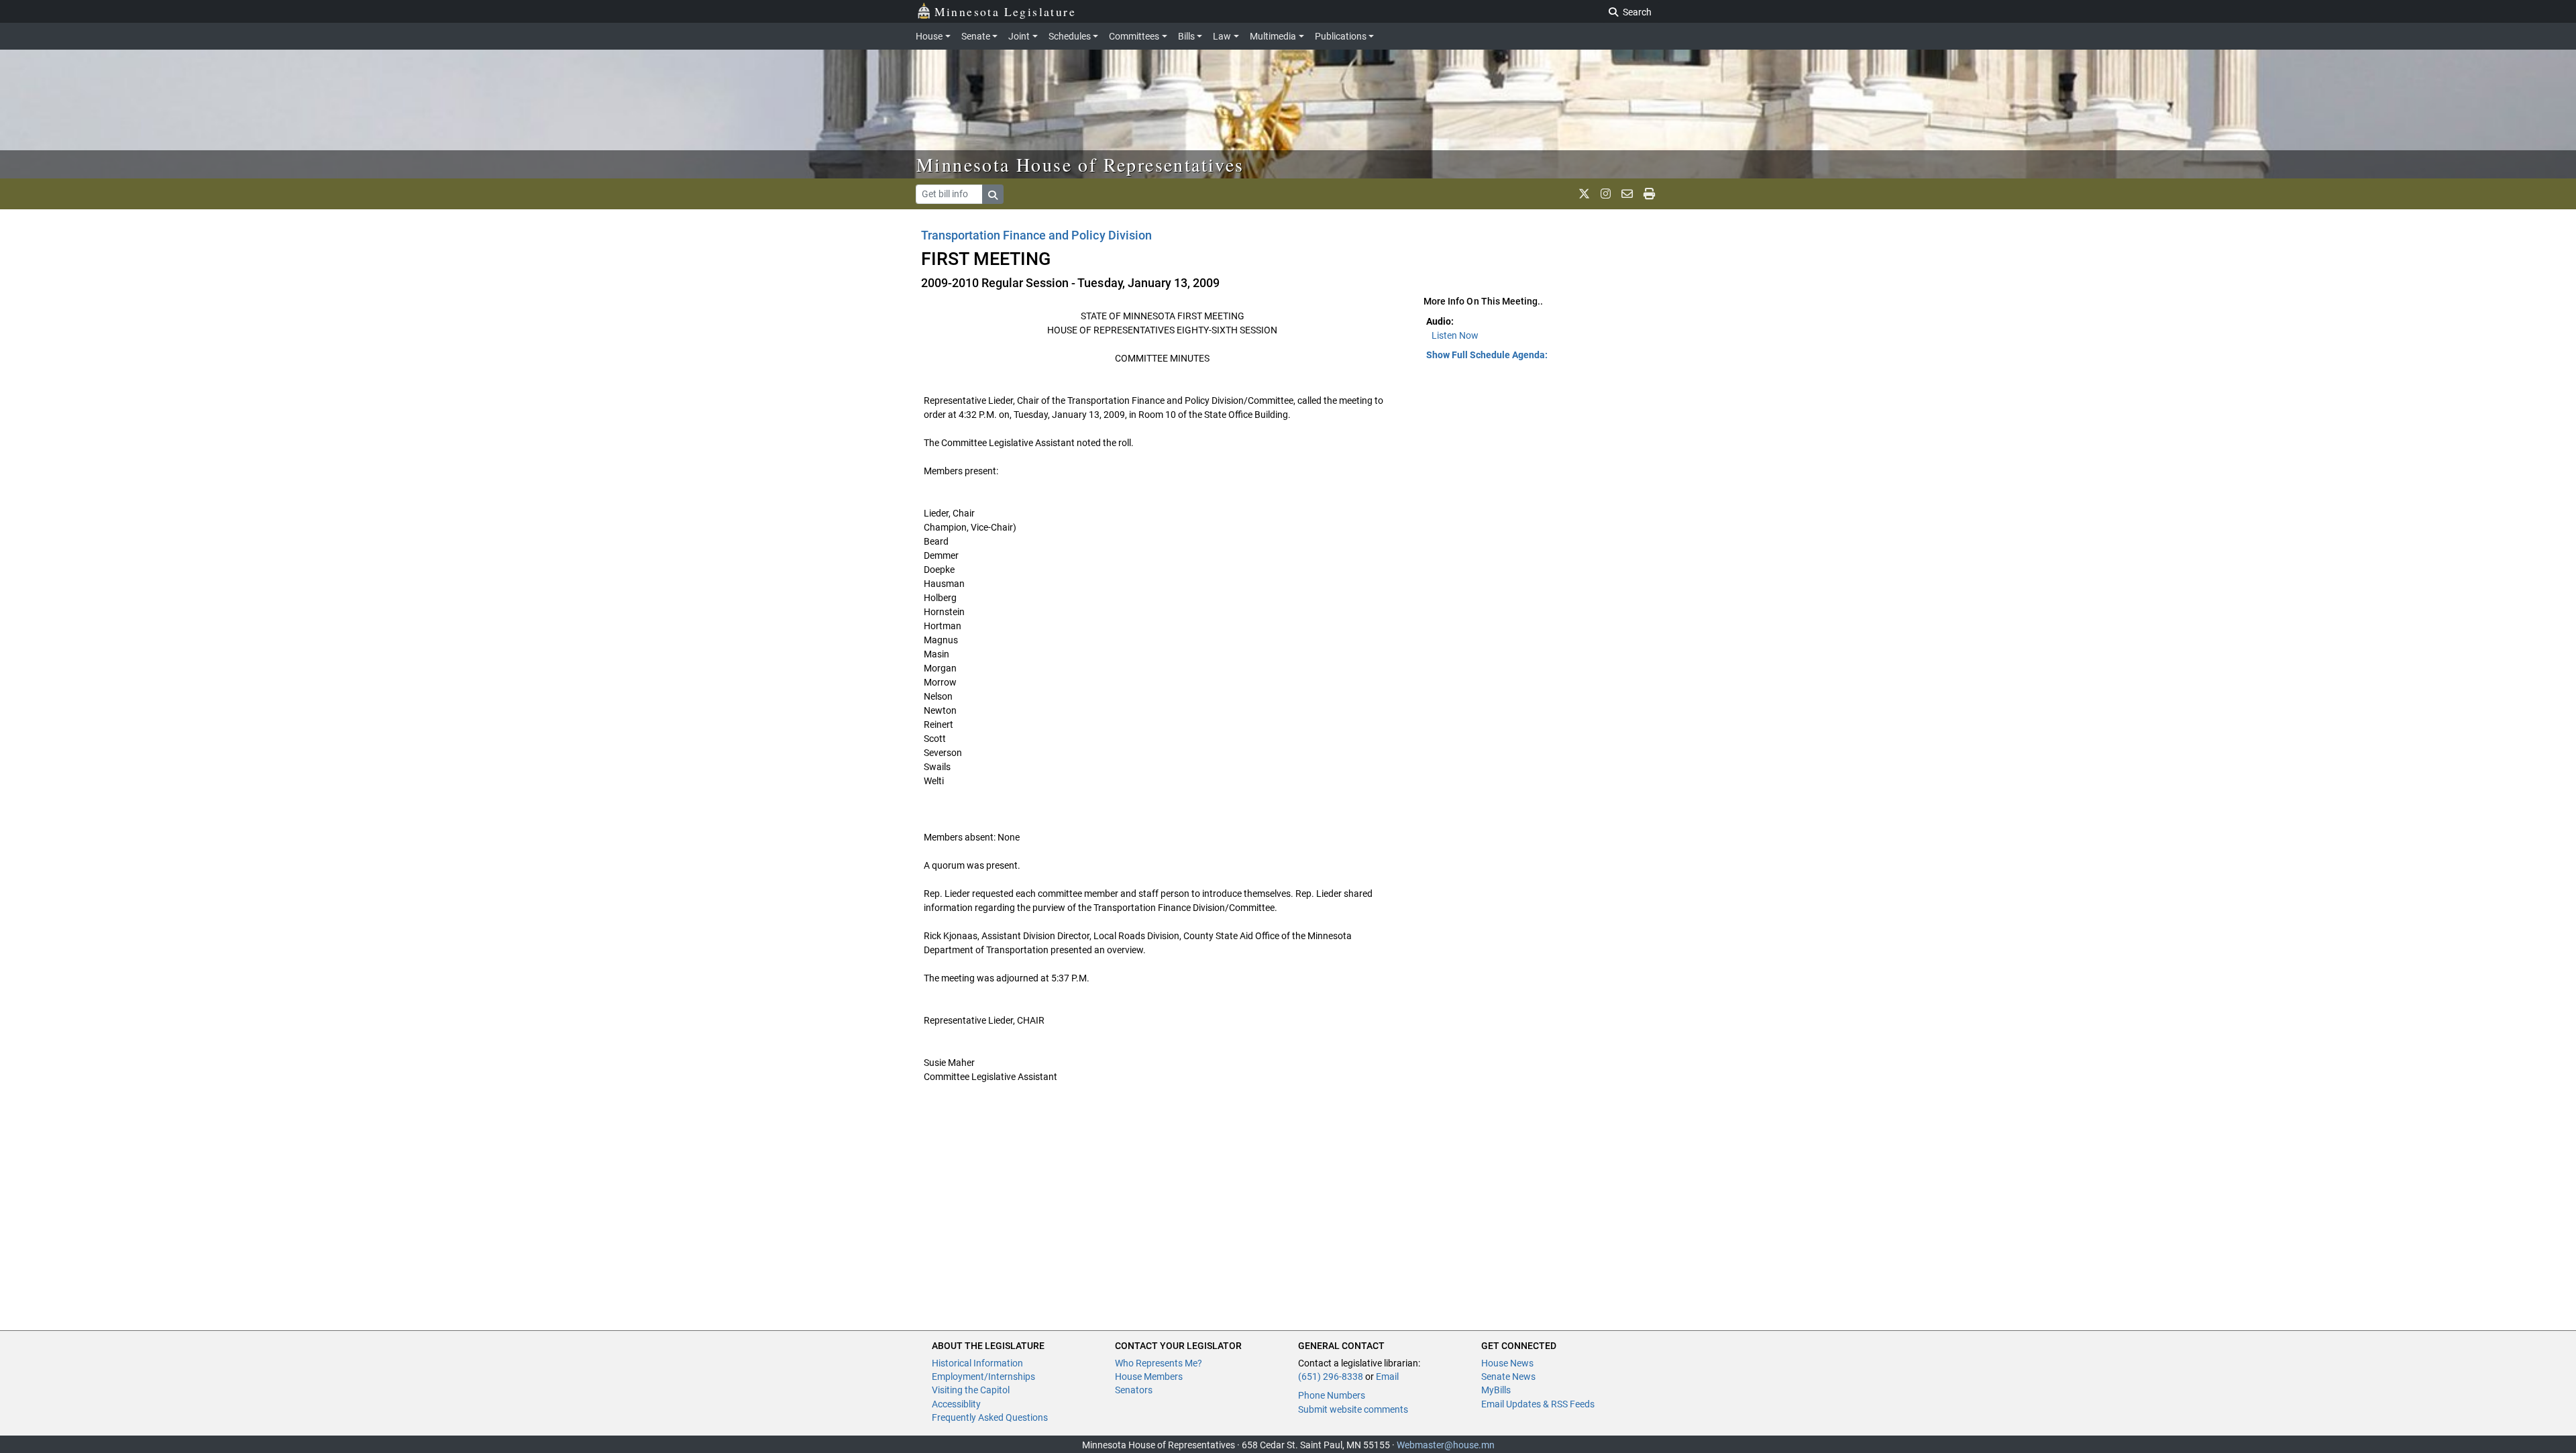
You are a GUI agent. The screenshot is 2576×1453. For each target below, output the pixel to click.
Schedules (1070, 36)
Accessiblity (956, 1404)
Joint (1019, 36)
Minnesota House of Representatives (1080, 164)
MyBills (1496, 1390)
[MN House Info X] (1584, 194)
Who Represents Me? (1159, 1363)
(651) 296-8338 (1331, 1377)
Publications (1341, 36)
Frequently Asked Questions (990, 1417)
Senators (1134, 1390)
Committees (1134, 36)
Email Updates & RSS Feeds (1538, 1404)
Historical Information (977, 1363)
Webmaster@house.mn (1446, 1445)
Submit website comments (1353, 1409)
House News (1507, 1363)
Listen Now (1455, 335)
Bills (1186, 36)
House (929, 36)
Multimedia (1273, 36)
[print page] (1649, 194)
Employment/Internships (983, 1377)
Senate (976, 36)
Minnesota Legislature (1005, 11)
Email (1387, 1377)
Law (1222, 36)
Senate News (1508, 1377)
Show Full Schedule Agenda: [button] (1487, 355)
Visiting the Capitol (971, 1390)
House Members (1149, 1377)
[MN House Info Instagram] (1606, 194)
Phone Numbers (1332, 1395)
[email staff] (1627, 194)
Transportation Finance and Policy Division (1036, 235)
